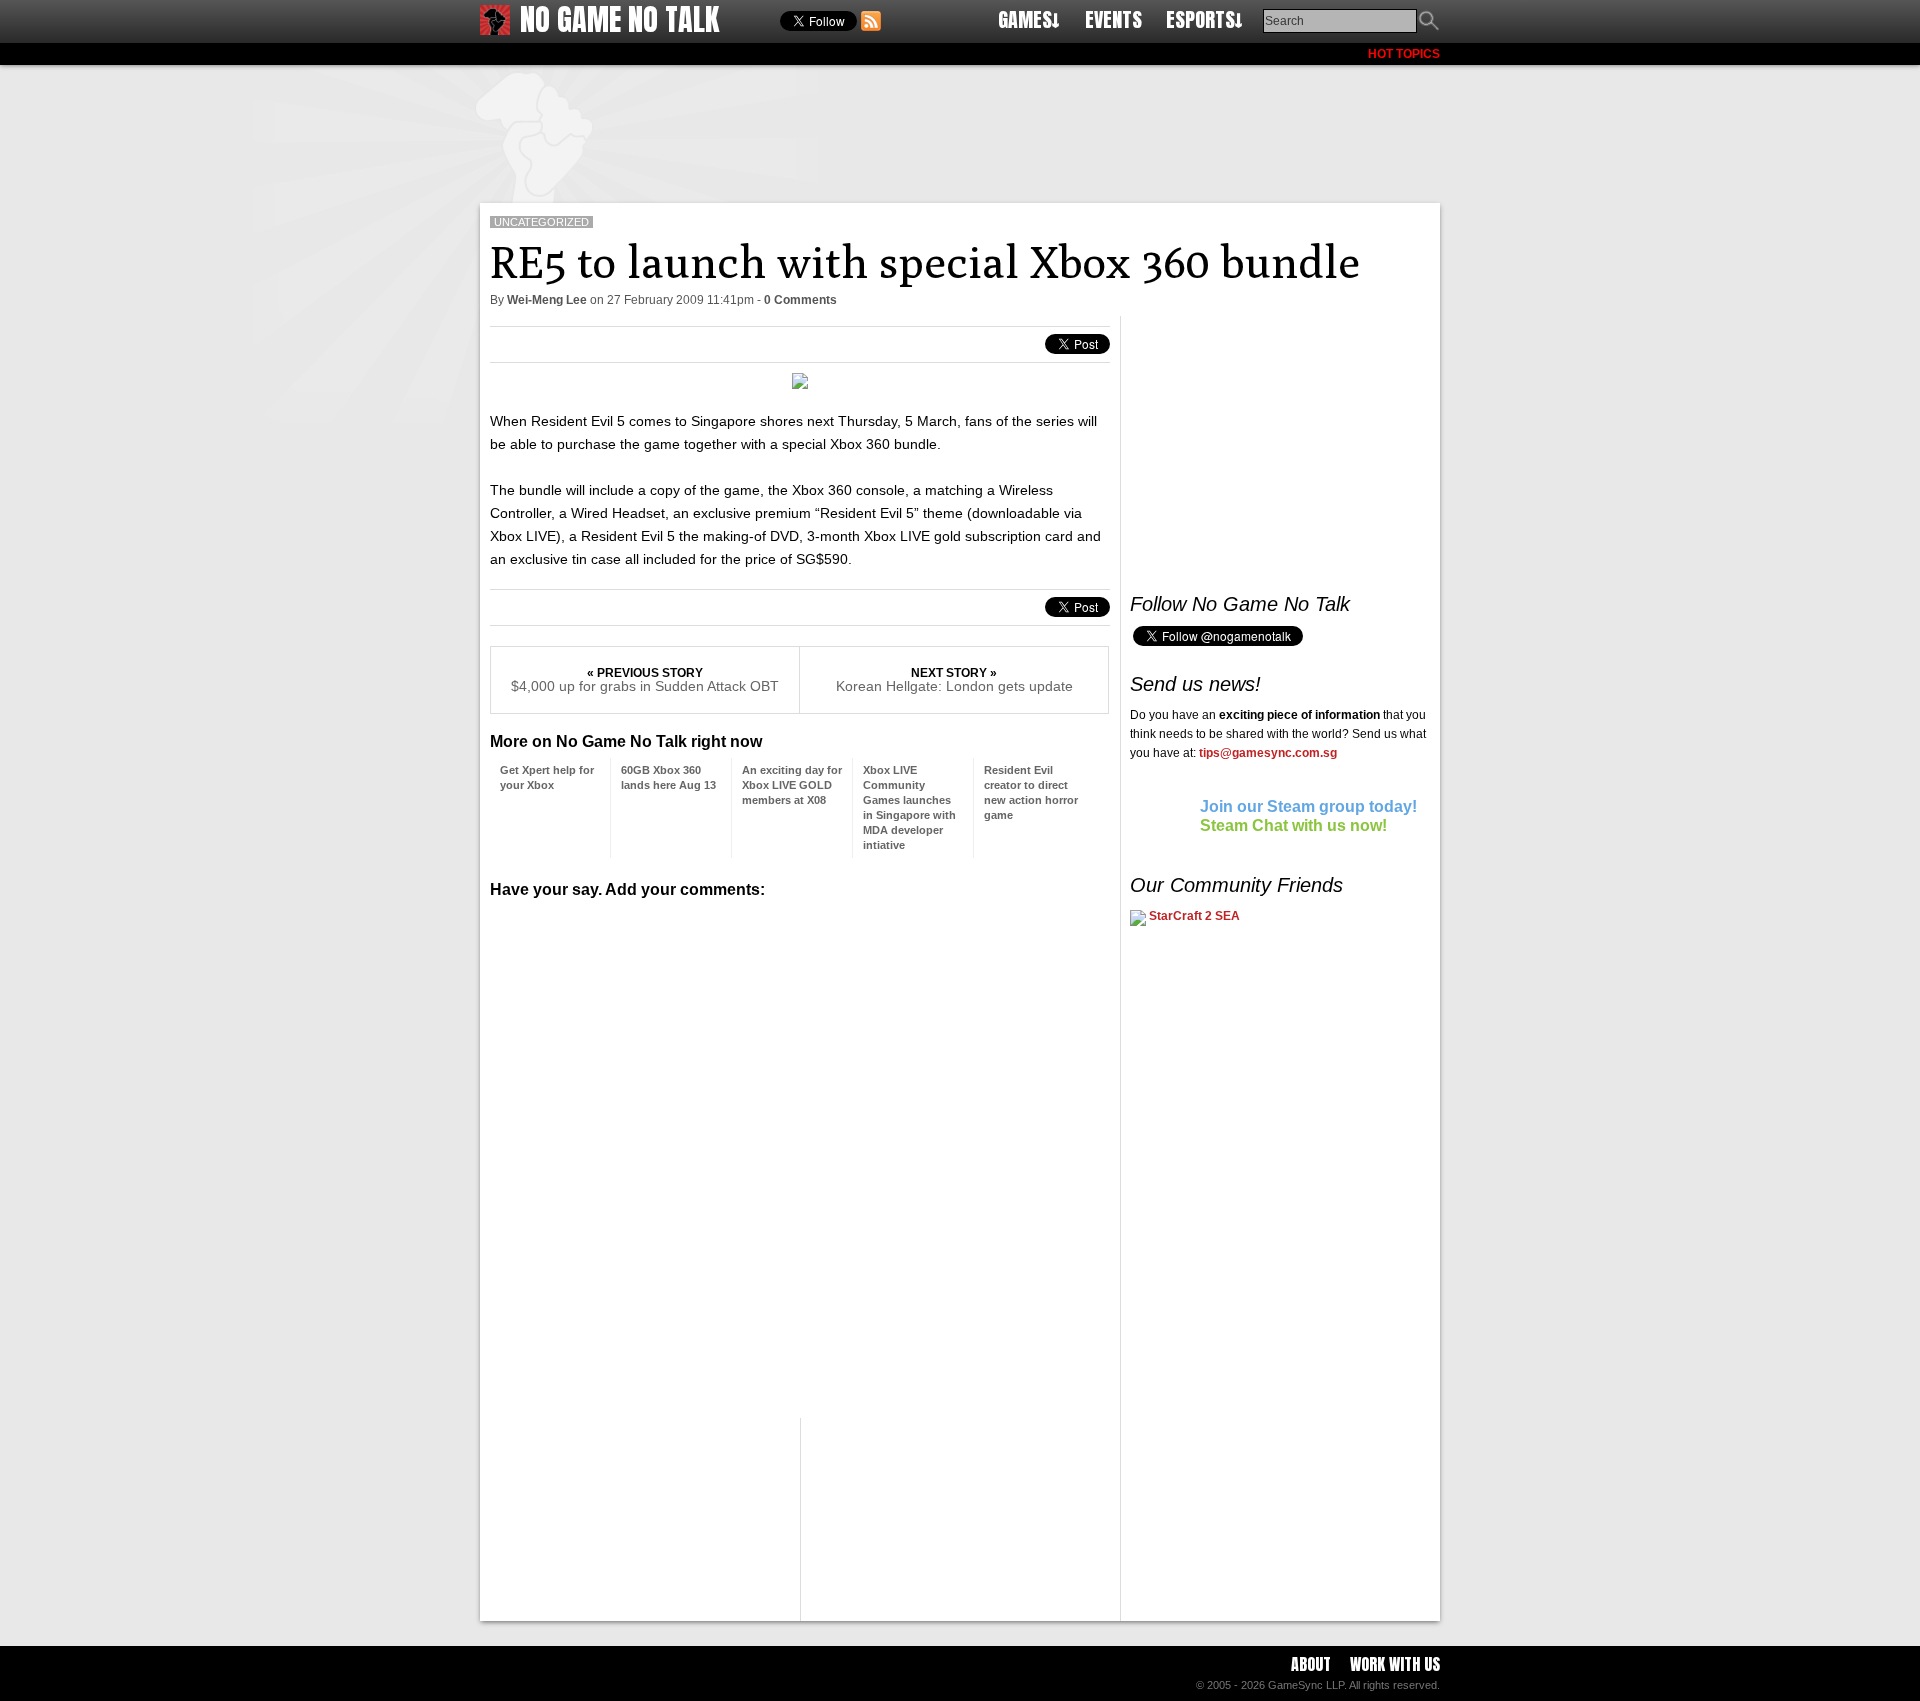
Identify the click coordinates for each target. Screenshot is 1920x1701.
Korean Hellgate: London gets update (954, 686)
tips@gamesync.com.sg (1268, 753)
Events (1113, 19)
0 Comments (800, 300)
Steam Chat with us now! (1293, 825)
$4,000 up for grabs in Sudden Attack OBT (645, 686)
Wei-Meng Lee (547, 300)
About (1311, 1664)
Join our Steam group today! (1308, 806)
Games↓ (1029, 19)
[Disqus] (800, 1151)
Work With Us (1395, 1664)
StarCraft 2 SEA (1193, 916)
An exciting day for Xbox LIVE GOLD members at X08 (792, 785)
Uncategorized (541, 222)
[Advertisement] (960, 130)
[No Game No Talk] (495, 29)
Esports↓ (1204, 19)
